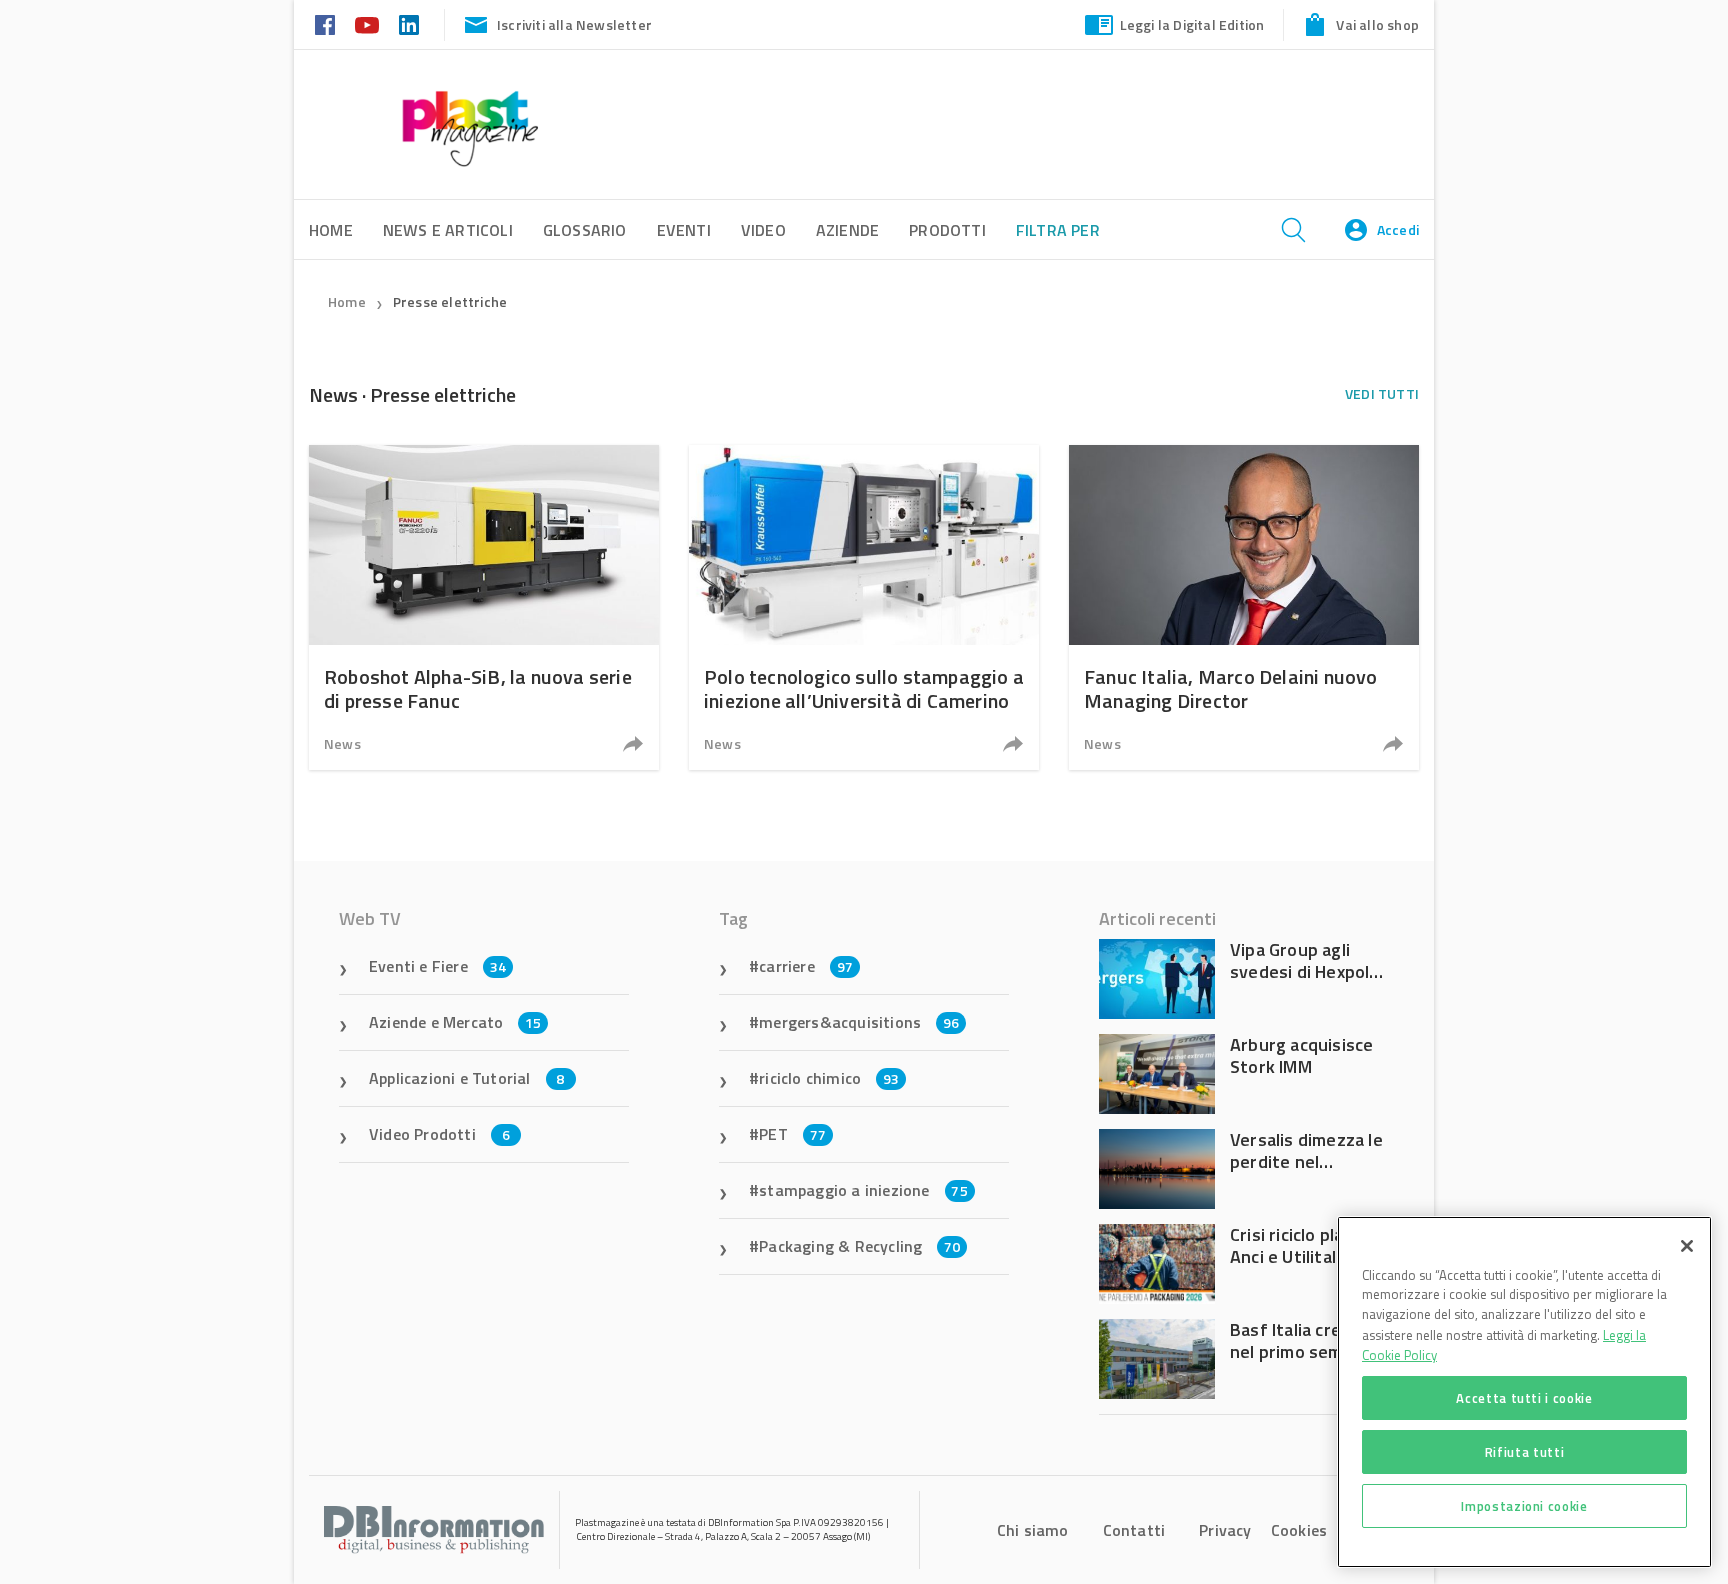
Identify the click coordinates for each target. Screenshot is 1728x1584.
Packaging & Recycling (859, 1246)
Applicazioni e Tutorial (467, 1078)
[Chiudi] (1687, 1246)
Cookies (1299, 1530)
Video (763, 230)
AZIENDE (847, 230)
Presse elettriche (450, 301)
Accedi (1398, 229)
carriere (806, 966)
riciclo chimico (829, 1078)
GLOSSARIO (585, 230)
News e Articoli (448, 230)
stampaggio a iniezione (863, 1190)
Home (347, 301)
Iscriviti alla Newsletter (574, 24)
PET (792, 1134)
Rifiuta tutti (1525, 1452)
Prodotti (947, 230)
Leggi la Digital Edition (1192, 24)
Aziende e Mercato (455, 1022)
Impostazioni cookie (1524, 1506)
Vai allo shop (1377, 24)
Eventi (684, 230)
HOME (331, 230)
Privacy (1225, 1530)
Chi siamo (1033, 1530)
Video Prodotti (439, 1134)
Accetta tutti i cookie (1524, 1398)
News (342, 743)
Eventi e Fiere (437, 966)
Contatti (1134, 1530)
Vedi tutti (1382, 393)
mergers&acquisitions (859, 1022)
